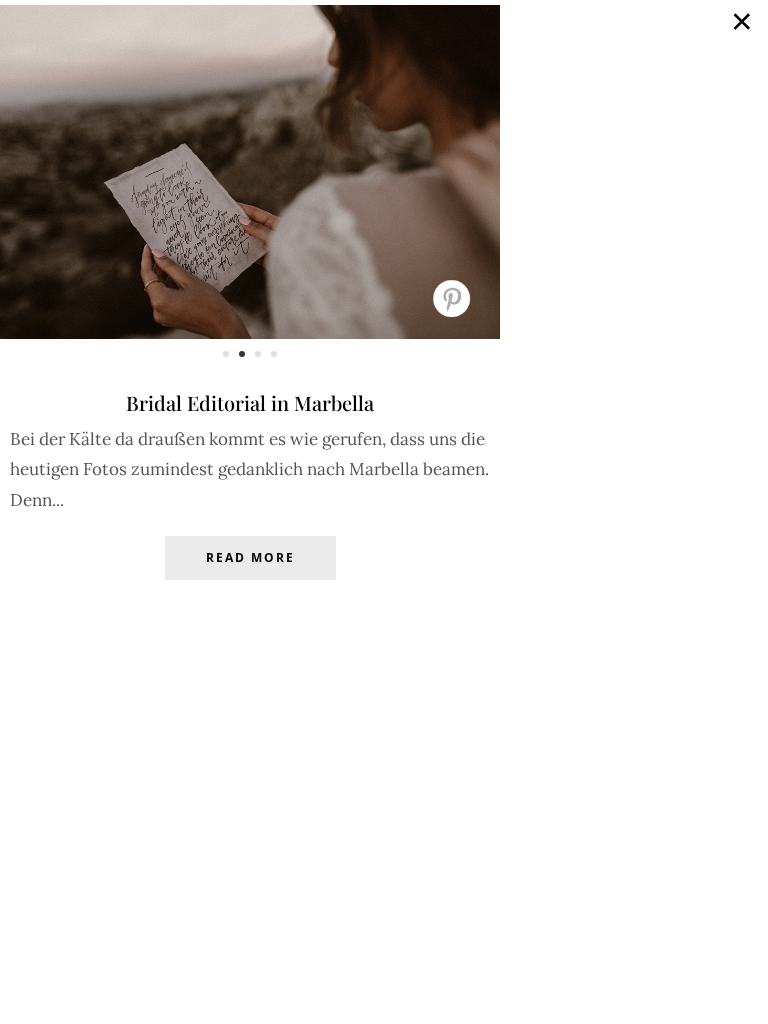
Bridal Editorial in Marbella (250, 402)
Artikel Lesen (250, 573)
